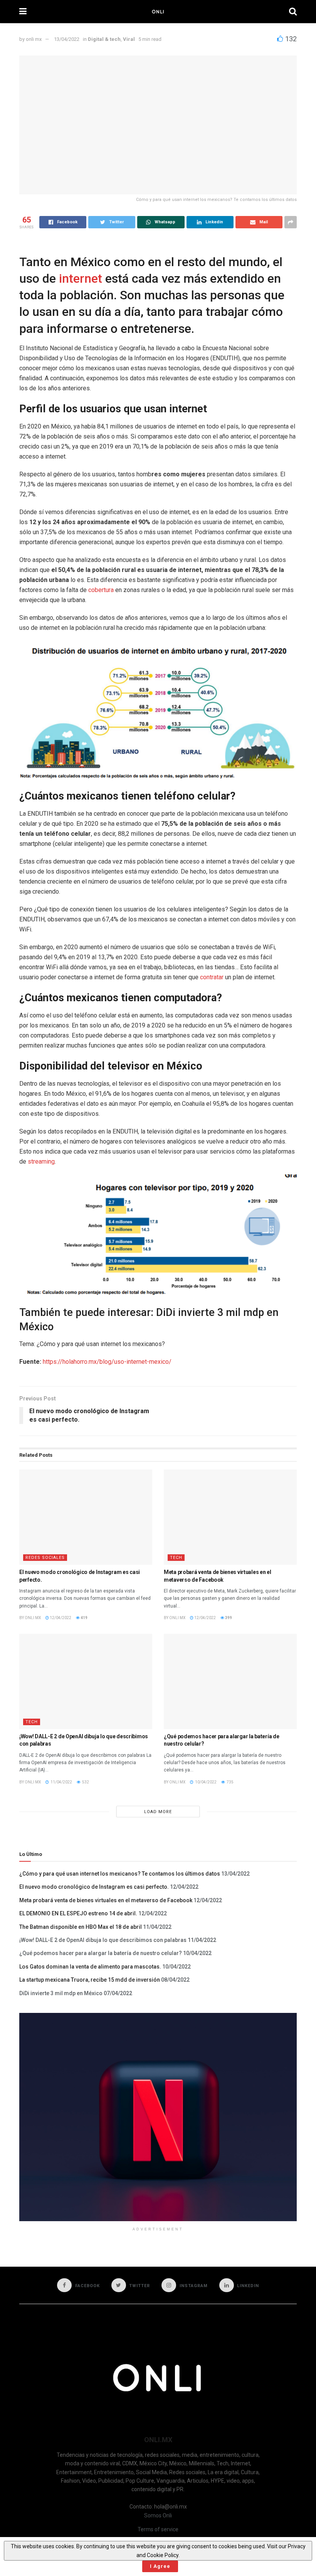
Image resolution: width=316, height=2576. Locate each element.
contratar (212, 977)
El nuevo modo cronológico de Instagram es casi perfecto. (94, 1887)
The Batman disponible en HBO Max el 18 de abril (81, 1927)
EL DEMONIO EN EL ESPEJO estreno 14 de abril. (78, 1913)
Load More (158, 1812)
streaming (41, 1161)
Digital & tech (104, 39)
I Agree (160, 2566)
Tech (176, 1558)
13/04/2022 (67, 39)
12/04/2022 (60, 1618)
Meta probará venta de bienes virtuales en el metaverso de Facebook (106, 1900)
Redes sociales (45, 1558)
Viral (129, 39)
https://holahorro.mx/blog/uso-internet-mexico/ (107, 1362)
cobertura (101, 590)
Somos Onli (158, 2515)
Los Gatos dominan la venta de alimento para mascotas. (90, 1967)
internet (81, 278)
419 (84, 1618)
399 (228, 1618)
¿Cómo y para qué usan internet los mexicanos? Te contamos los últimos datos (120, 1874)
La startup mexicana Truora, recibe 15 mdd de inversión (90, 1980)
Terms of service (158, 2529)
